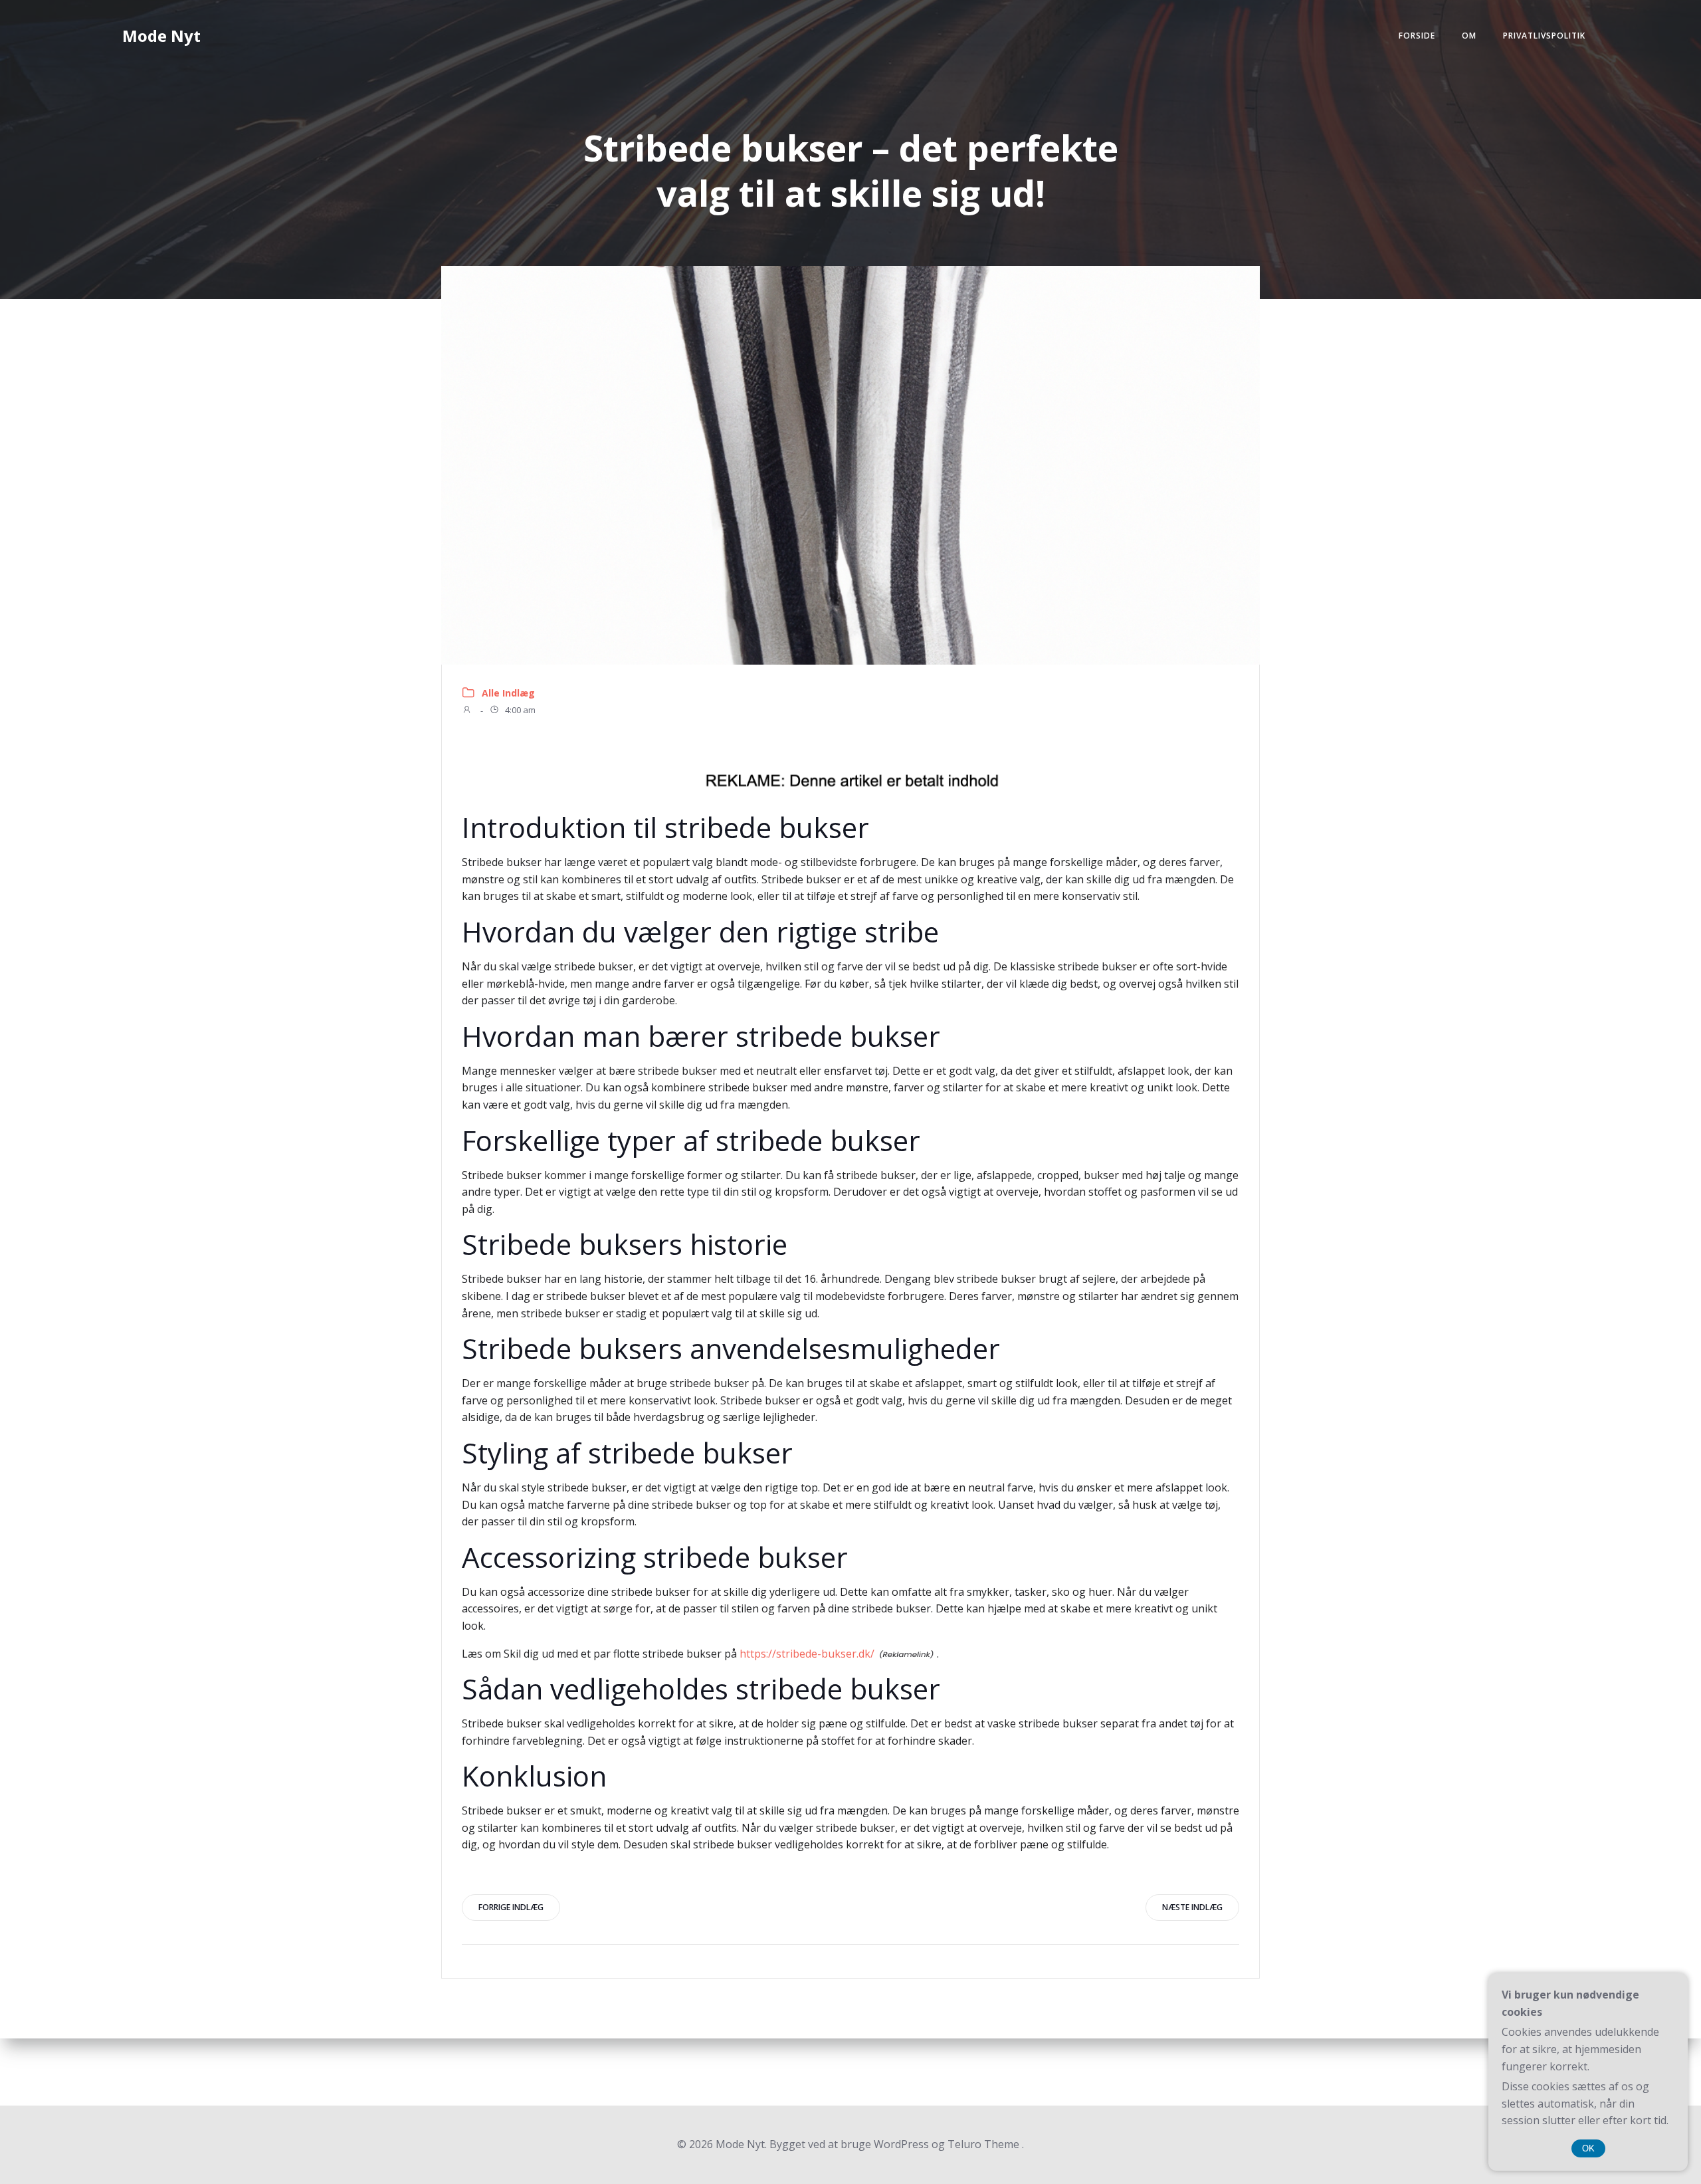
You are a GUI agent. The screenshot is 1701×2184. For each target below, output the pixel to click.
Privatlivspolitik (1544, 36)
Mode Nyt (161, 36)
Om (1469, 36)
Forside (1417, 36)
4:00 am (519, 710)
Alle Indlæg (508, 693)
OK (1588, 2148)
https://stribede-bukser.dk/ (807, 1654)
